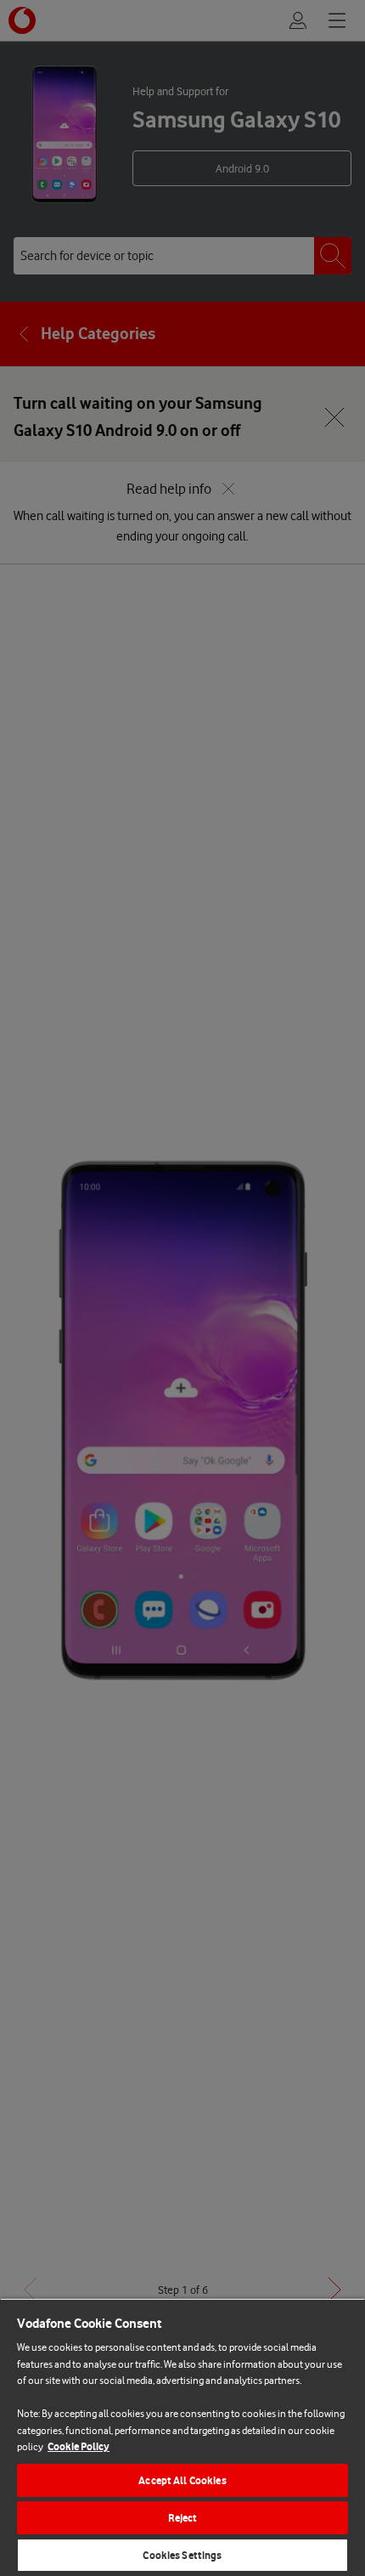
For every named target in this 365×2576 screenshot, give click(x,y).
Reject (183, 2518)
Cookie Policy (79, 2446)
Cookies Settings (182, 2555)
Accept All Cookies (182, 2480)
